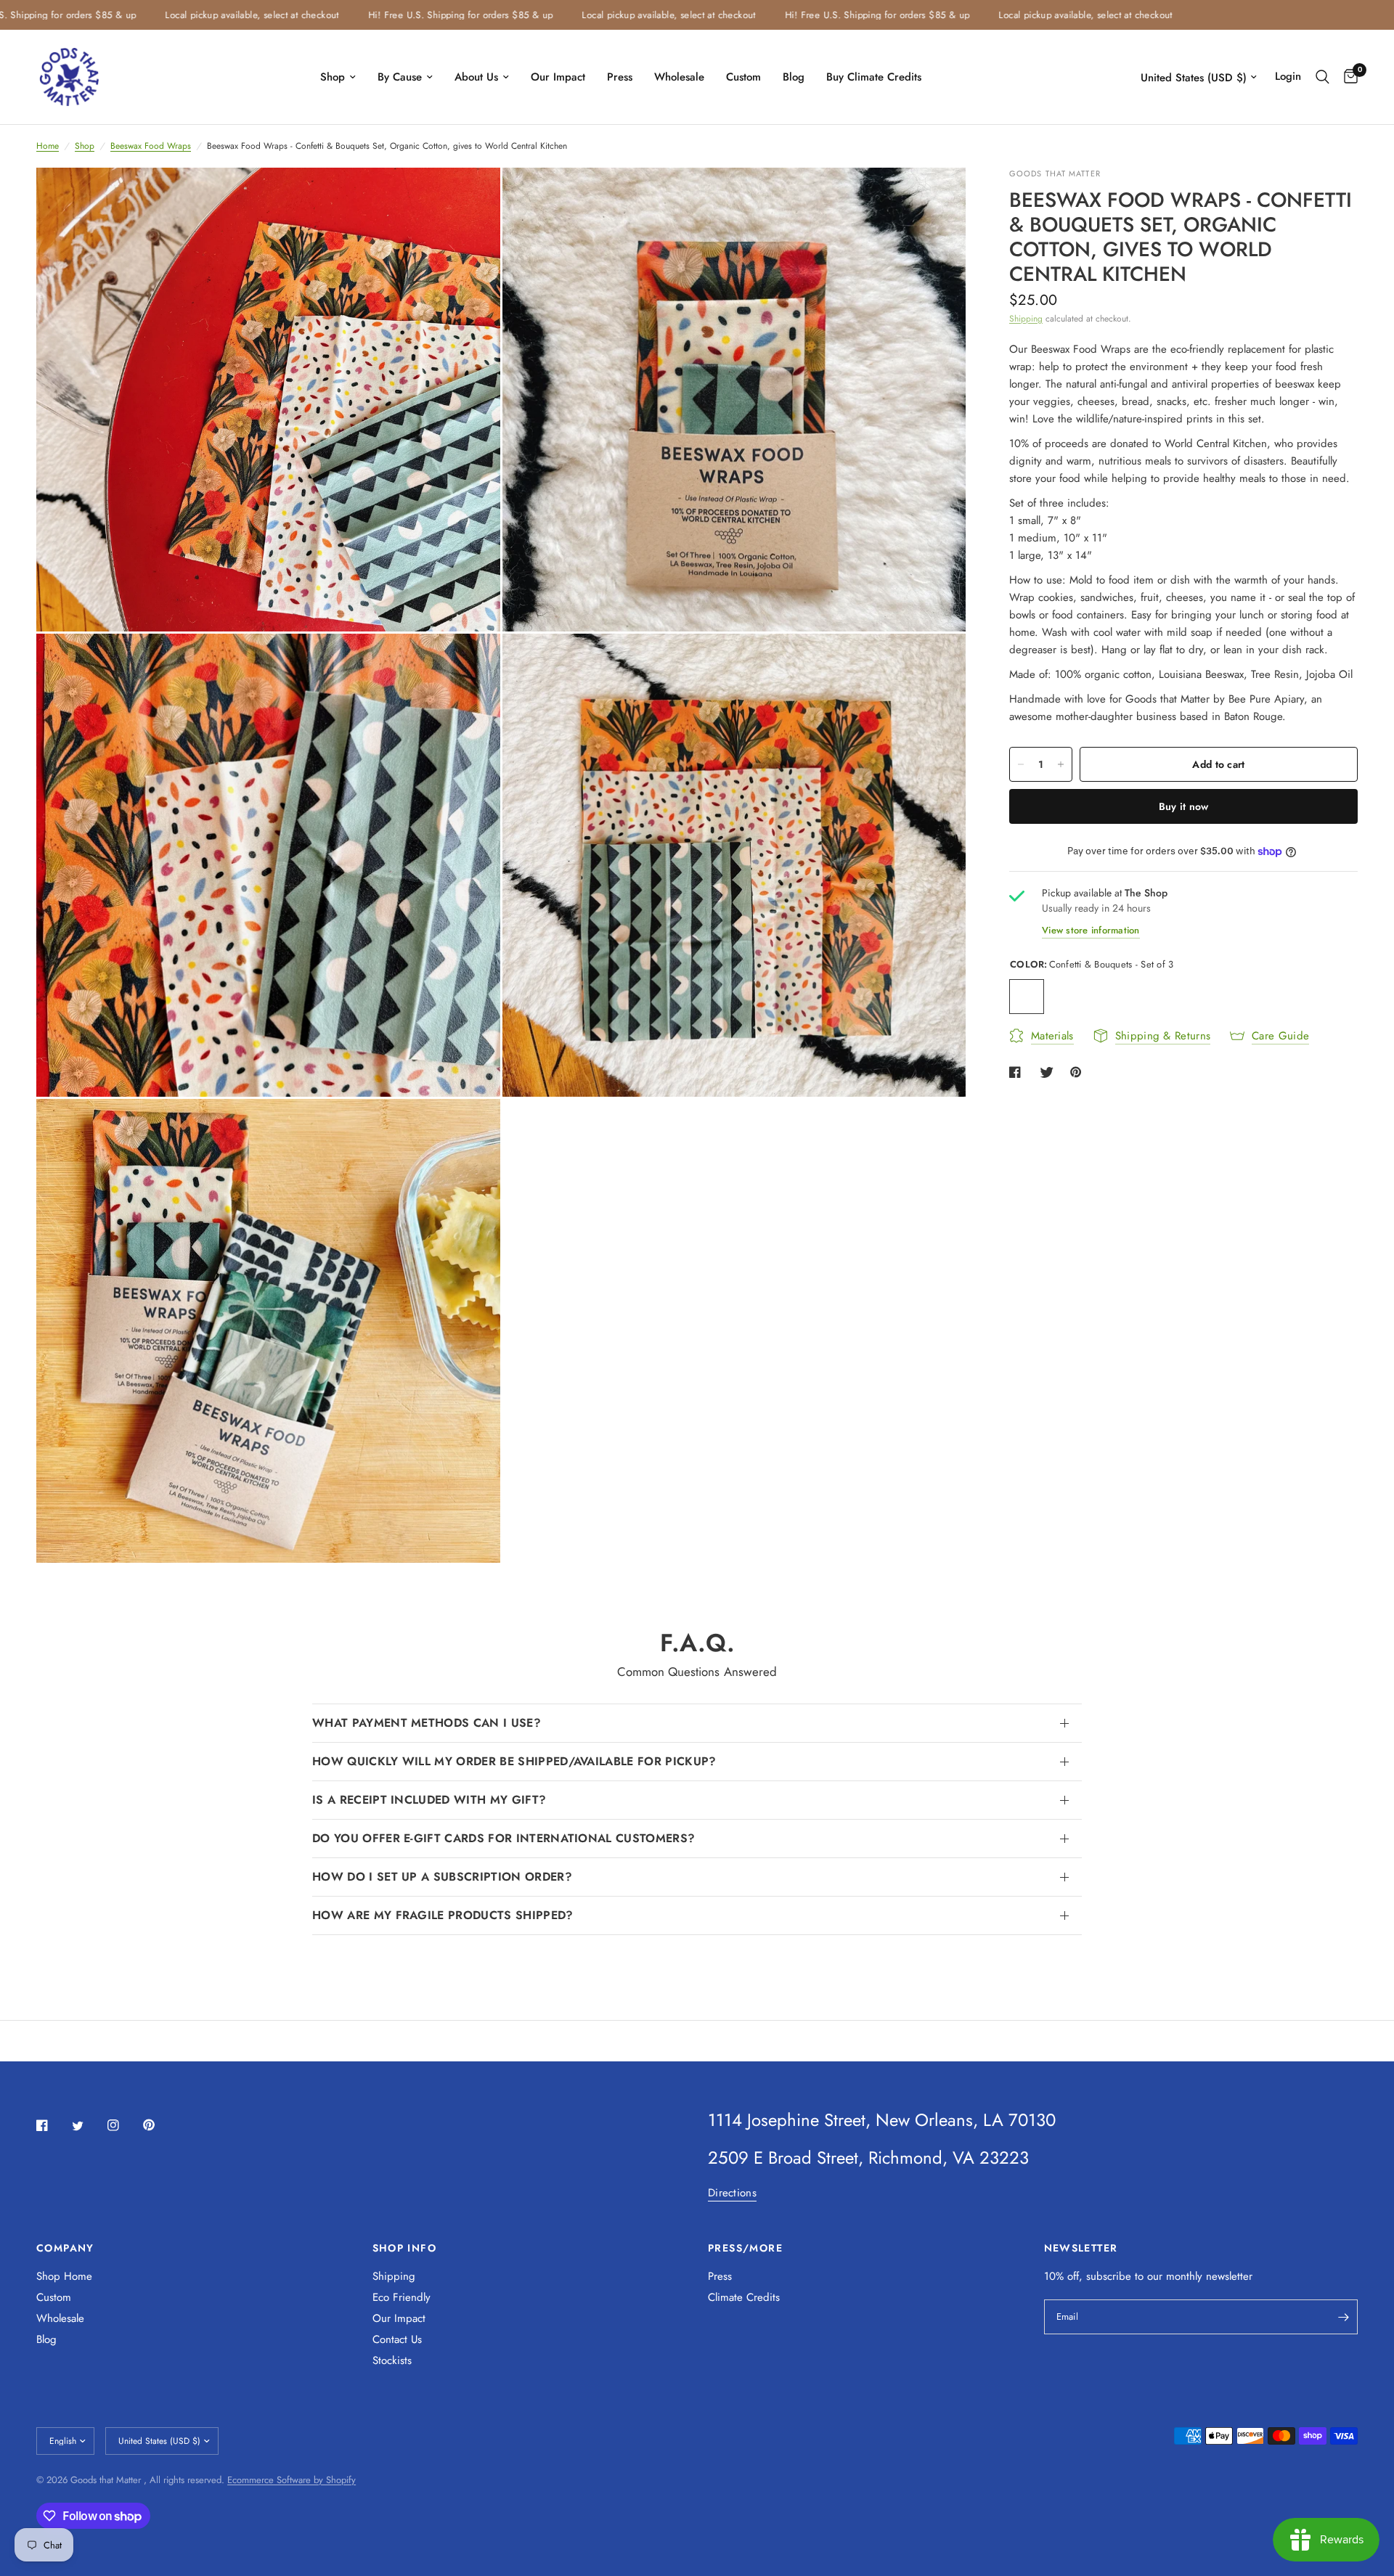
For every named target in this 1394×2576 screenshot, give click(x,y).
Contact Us (397, 2339)
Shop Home (64, 2276)
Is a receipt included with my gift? (429, 1800)
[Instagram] (123, 2125)
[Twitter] (88, 2126)
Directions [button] (732, 2193)
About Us (476, 77)
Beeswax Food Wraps (151, 146)
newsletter (1229, 2276)
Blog (794, 77)
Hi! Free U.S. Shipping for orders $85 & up (388, 15)
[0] (1347, 77)
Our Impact (558, 77)
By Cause (400, 77)
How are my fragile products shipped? (443, 1915)
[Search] (1322, 77)
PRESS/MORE (745, 2248)
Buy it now (1184, 806)
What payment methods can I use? (427, 1723)
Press (620, 77)
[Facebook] (52, 2125)
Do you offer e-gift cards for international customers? (504, 1838)
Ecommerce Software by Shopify (292, 2480)
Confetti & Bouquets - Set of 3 (1027, 997)
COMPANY (65, 2248)
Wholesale (679, 77)
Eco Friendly (402, 2297)
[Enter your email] (1343, 2317)
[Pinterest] (159, 2125)
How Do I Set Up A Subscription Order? (442, 1877)
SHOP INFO (405, 2248)
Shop (333, 77)
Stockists (392, 2360)
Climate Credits (744, 2297)
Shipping (1026, 319)
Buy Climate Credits (874, 77)
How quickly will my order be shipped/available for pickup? (514, 1761)
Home (48, 146)
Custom (743, 77)
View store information (1091, 930)
